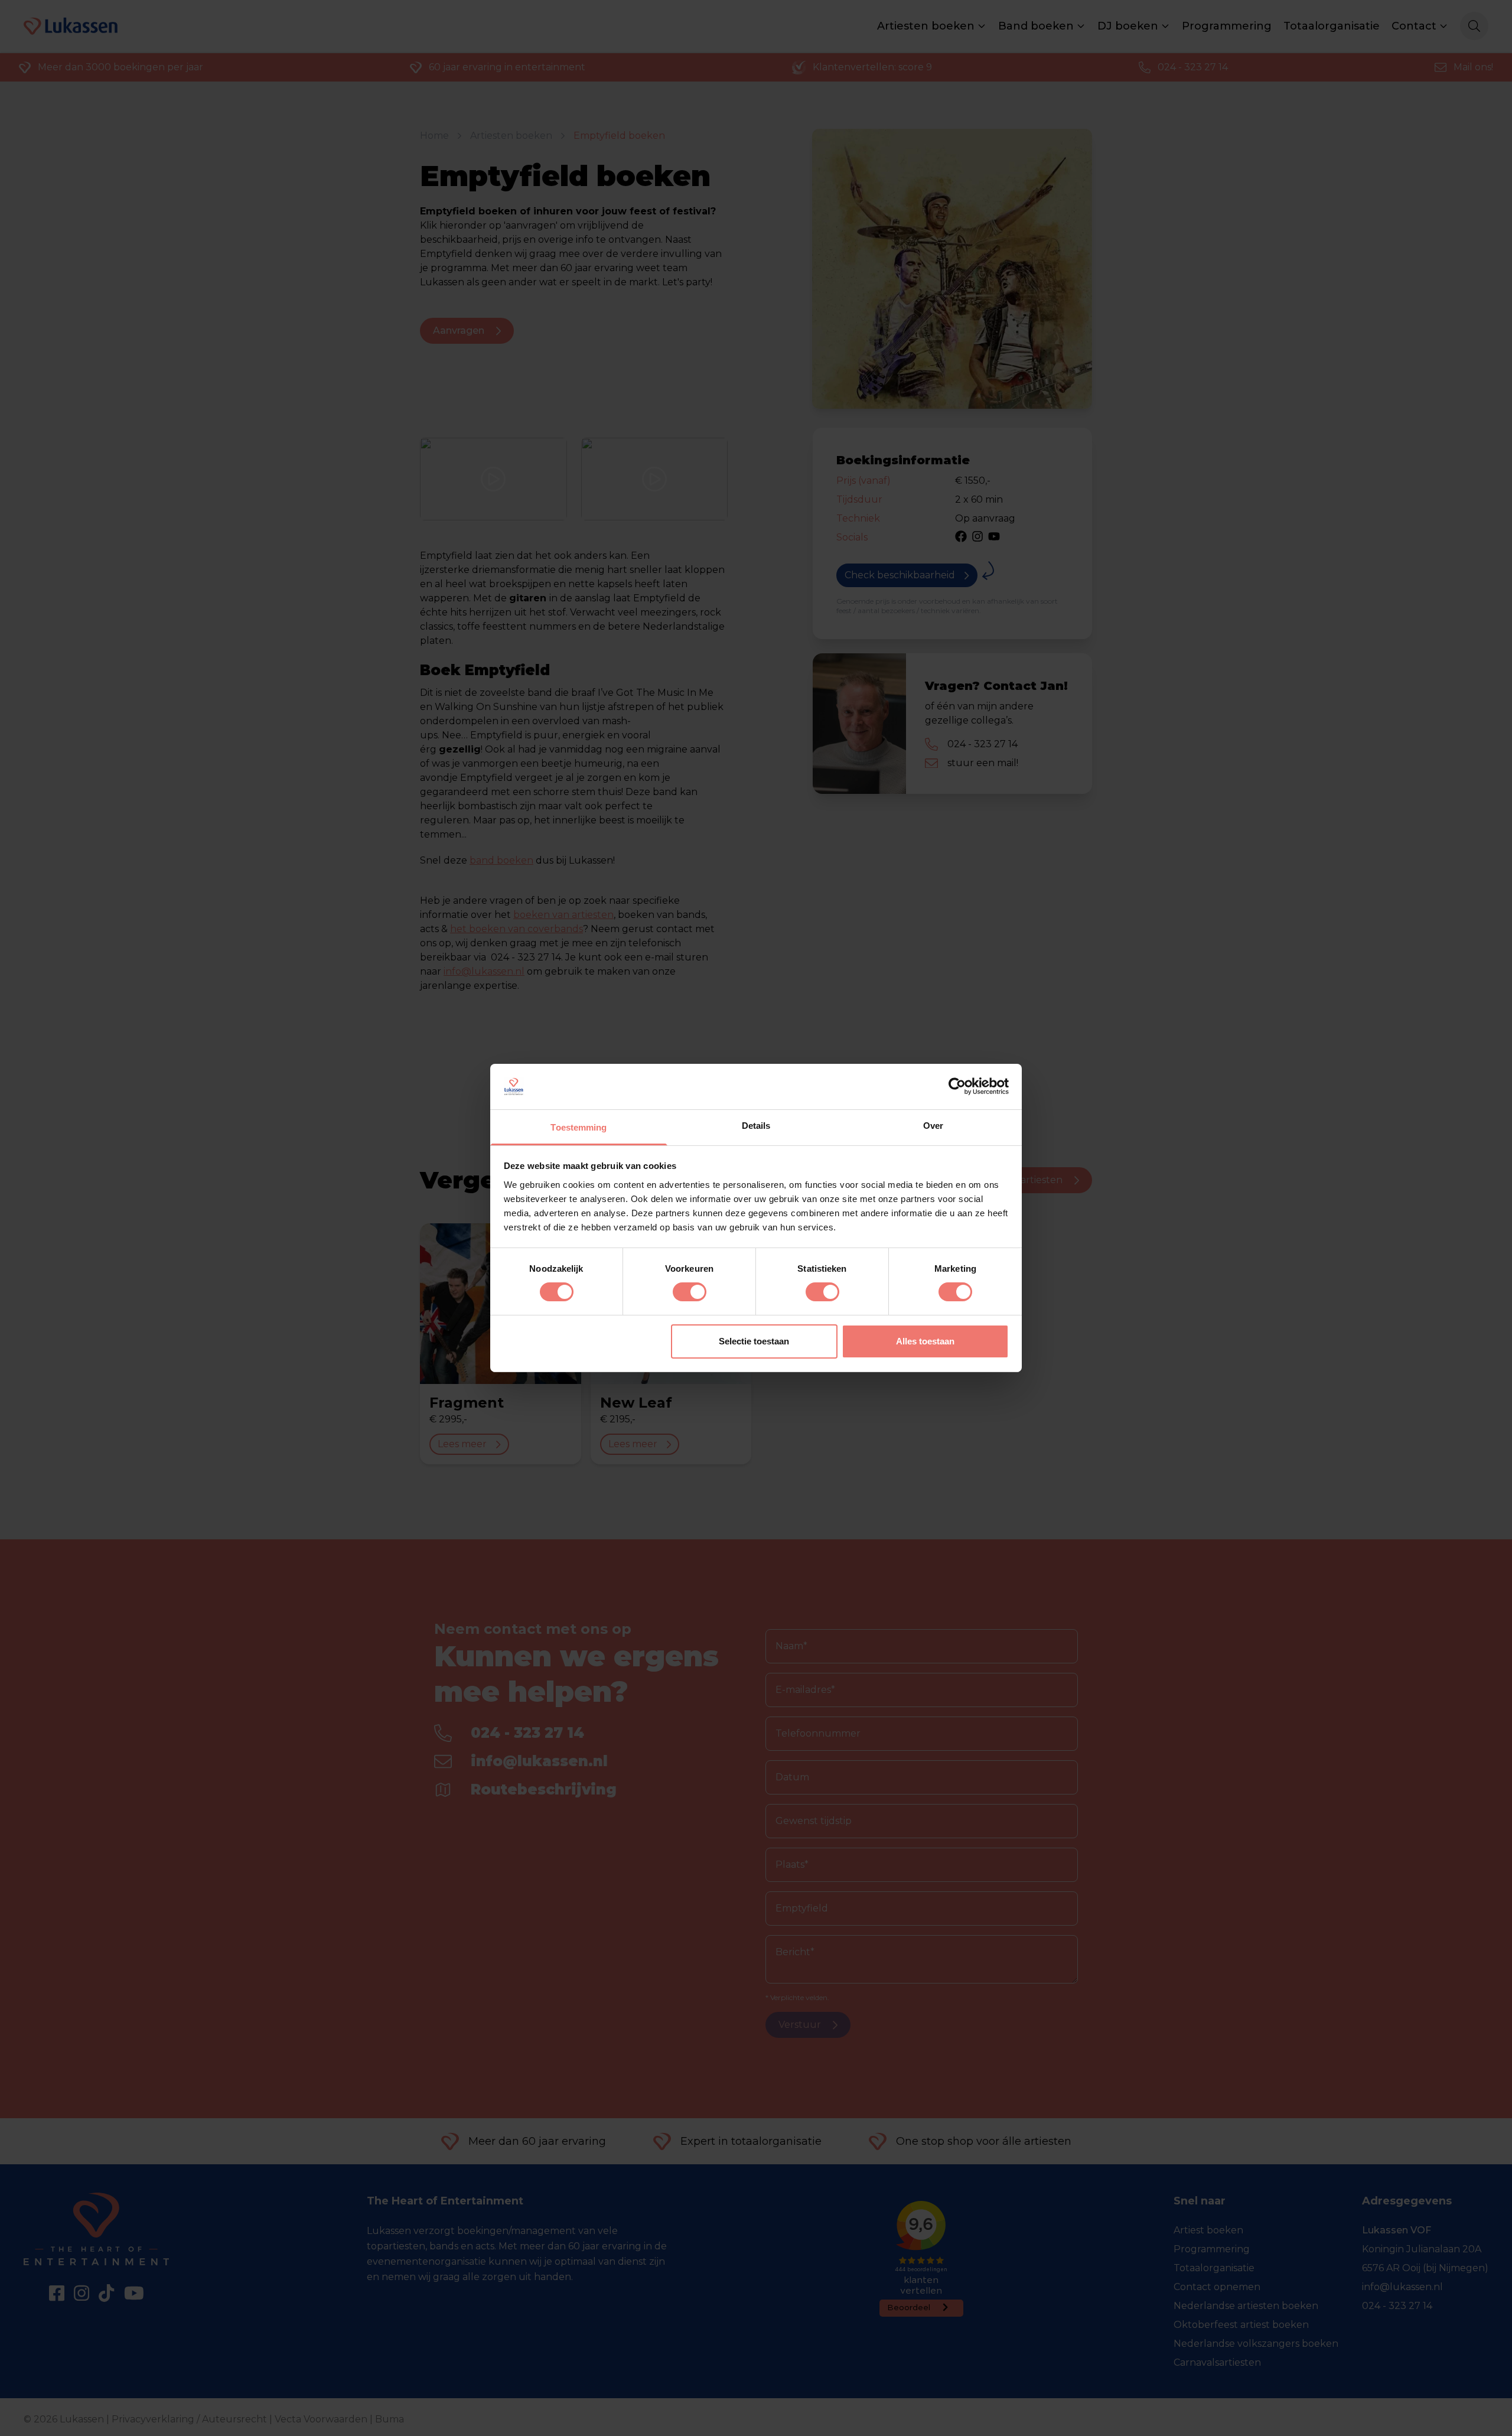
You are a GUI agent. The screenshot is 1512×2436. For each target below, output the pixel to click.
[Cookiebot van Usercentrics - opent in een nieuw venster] (957, 1086)
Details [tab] (756, 1126)
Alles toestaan (925, 1341)
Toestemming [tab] (579, 1127)
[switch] (690, 1292)
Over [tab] (933, 1126)
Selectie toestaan (754, 1341)
